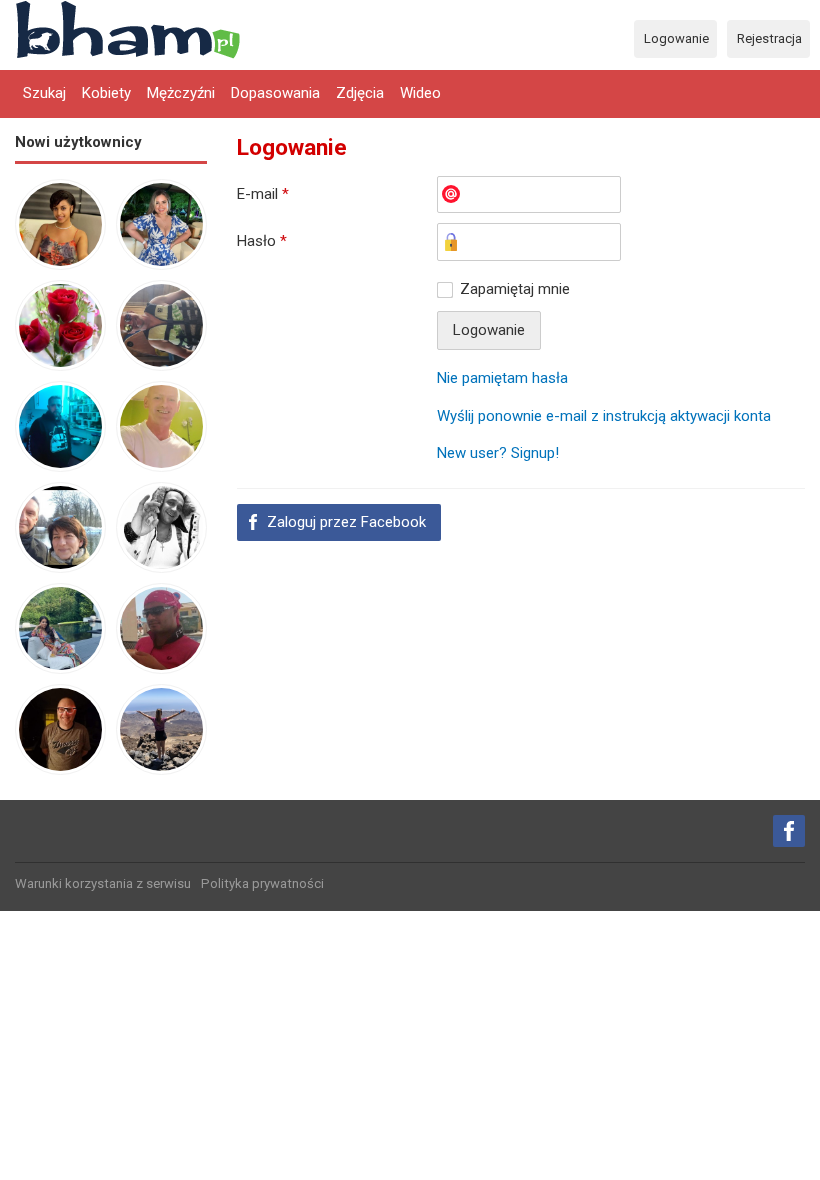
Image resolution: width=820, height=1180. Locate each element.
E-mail (263, 194)
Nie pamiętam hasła (502, 378)
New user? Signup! (498, 453)
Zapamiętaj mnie (515, 289)
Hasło (262, 241)
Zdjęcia (360, 93)
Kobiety (106, 93)
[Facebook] (789, 831)
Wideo (420, 93)
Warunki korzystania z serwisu (103, 883)
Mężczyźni (181, 93)
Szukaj (44, 93)
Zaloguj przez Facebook (346, 522)
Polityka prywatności (262, 883)
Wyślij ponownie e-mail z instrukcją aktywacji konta (604, 416)
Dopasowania (275, 93)
